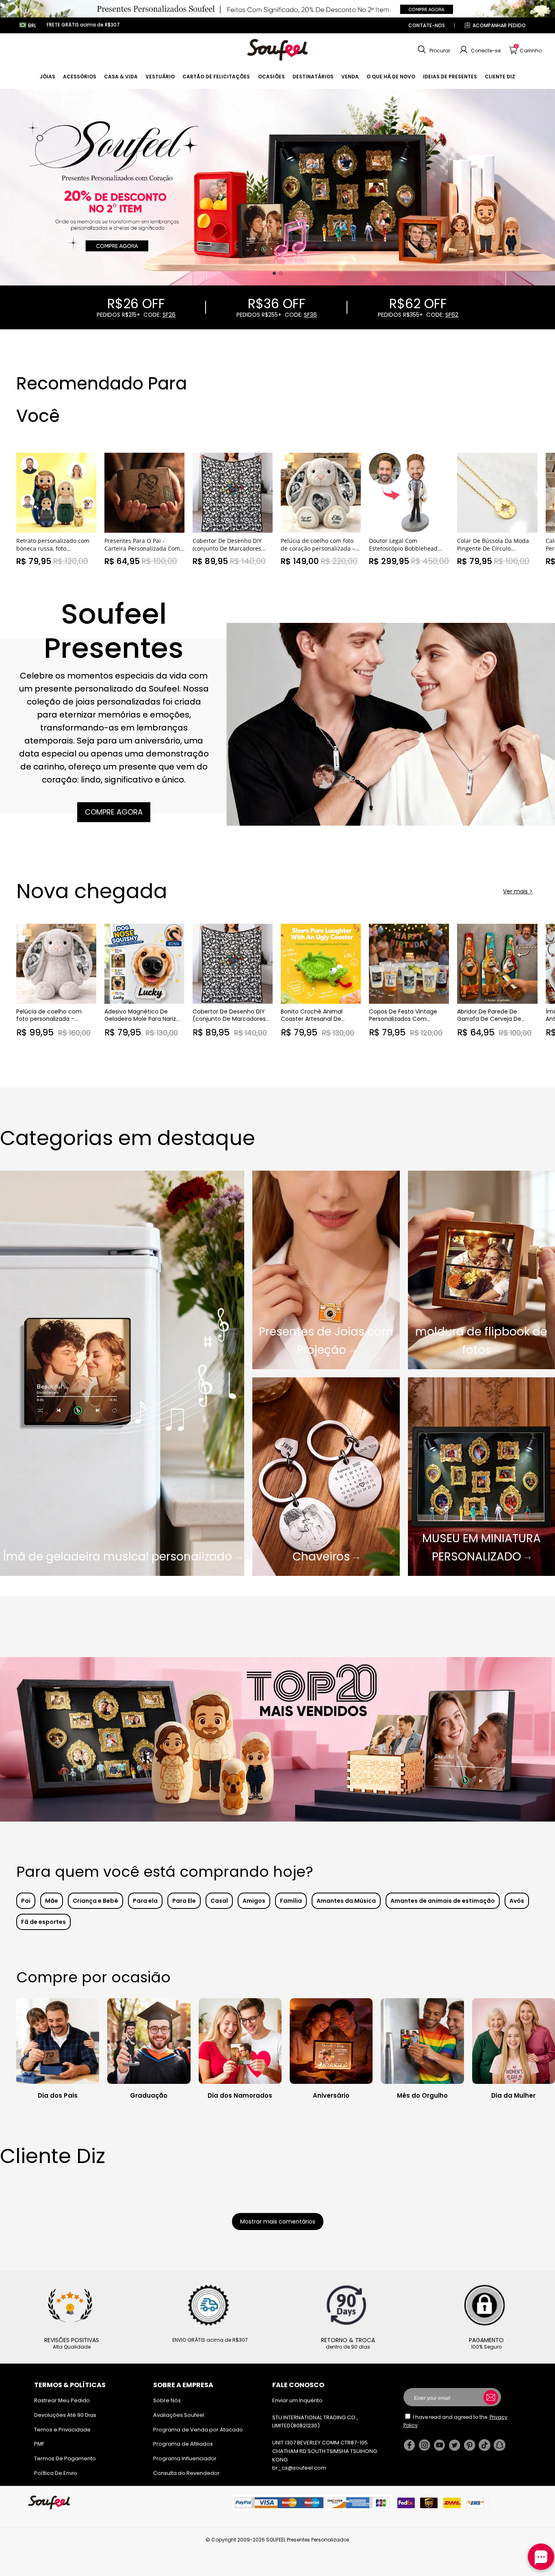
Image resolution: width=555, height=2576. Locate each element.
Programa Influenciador (185, 2458)
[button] (433, 50)
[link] (48, 77)
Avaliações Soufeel (179, 2415)
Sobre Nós (167, 2400)
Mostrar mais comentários (278, 2222)
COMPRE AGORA (114, 812)
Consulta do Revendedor (186, 2473)
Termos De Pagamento (65, 2458)
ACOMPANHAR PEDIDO (499, 25)
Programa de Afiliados (183, 2444)
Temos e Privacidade (62, 2430)
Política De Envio (56, 2473)
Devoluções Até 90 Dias (65, 2415)
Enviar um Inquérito (297, 2400)
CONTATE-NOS (427, 25)
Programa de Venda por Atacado (198, 2430)
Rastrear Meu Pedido (62, 2400)
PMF (39, 2444)
